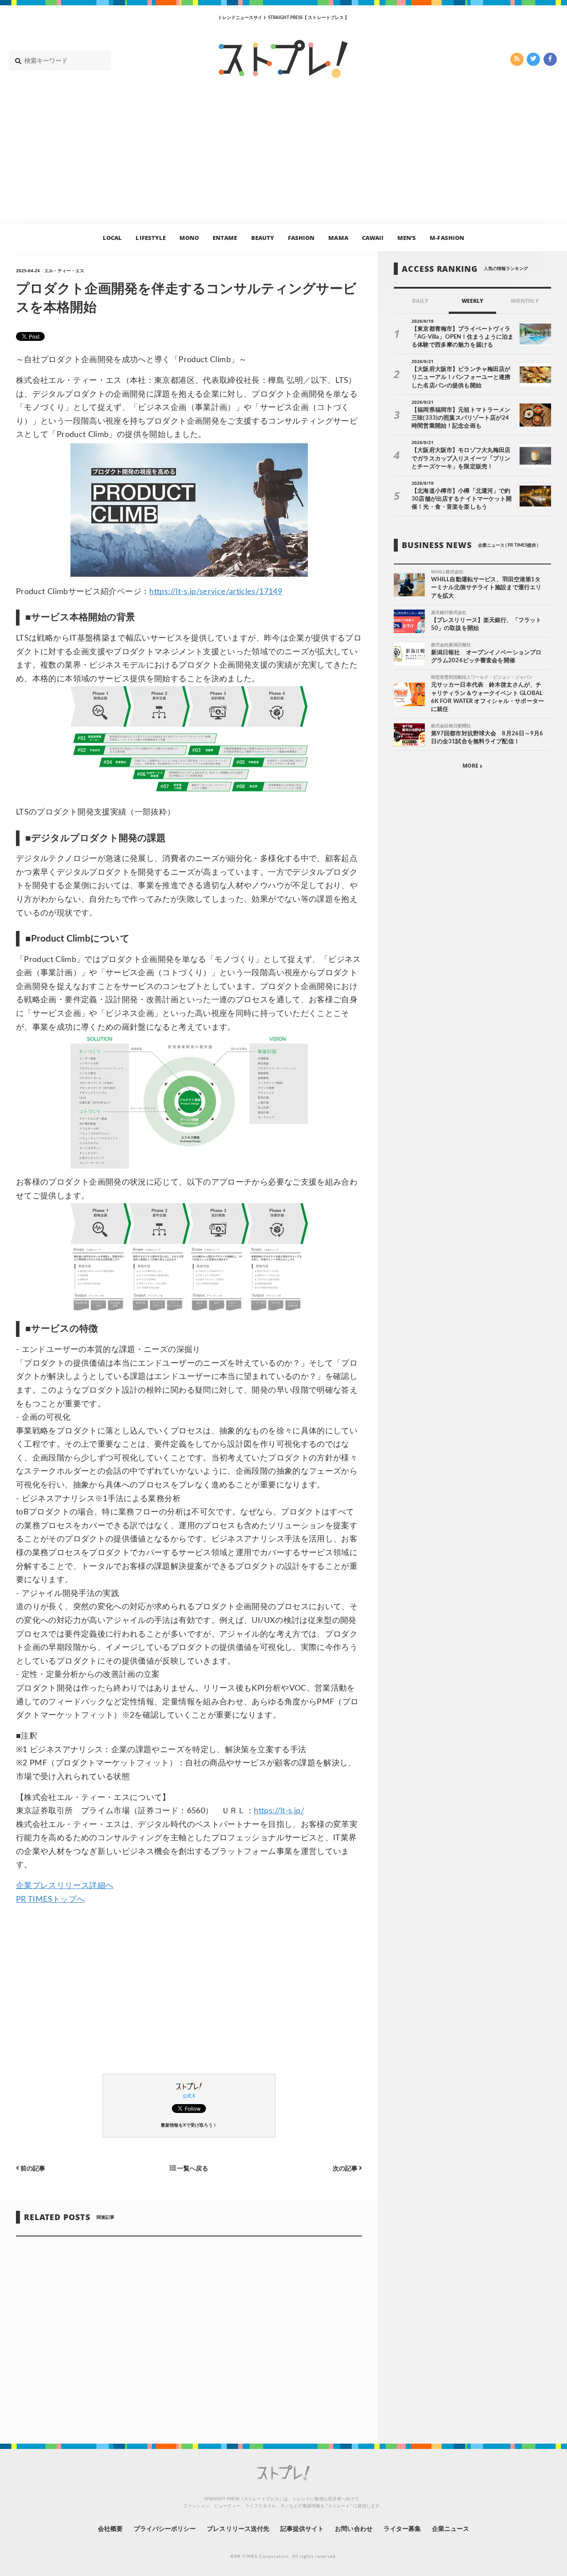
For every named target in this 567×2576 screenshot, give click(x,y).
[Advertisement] (283, 158)
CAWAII (373, 237)
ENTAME (225, 237)
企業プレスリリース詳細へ (65, 1886)
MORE (471, 766)
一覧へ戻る (192, 2169)
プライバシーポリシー (165, 2529)
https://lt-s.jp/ (279, 1811)
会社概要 (110, 2529)
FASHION (301, 237)
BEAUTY (263, 237)
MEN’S (407, 237)
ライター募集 (402, 2529)
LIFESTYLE (150, 237)
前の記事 (32, 2169)
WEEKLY (472, 301)
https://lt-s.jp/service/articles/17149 (216, 592)
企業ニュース (450, 2529)
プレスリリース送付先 (238, 2529)
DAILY (420, 301)
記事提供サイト (302, 2529)
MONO (189, 237)
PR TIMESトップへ (50, 1900)
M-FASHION (447, 237)
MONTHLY (525, 301)
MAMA (338, 237)
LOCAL (112, 237)
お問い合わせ (353, 2529)
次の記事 (346, 2169)
